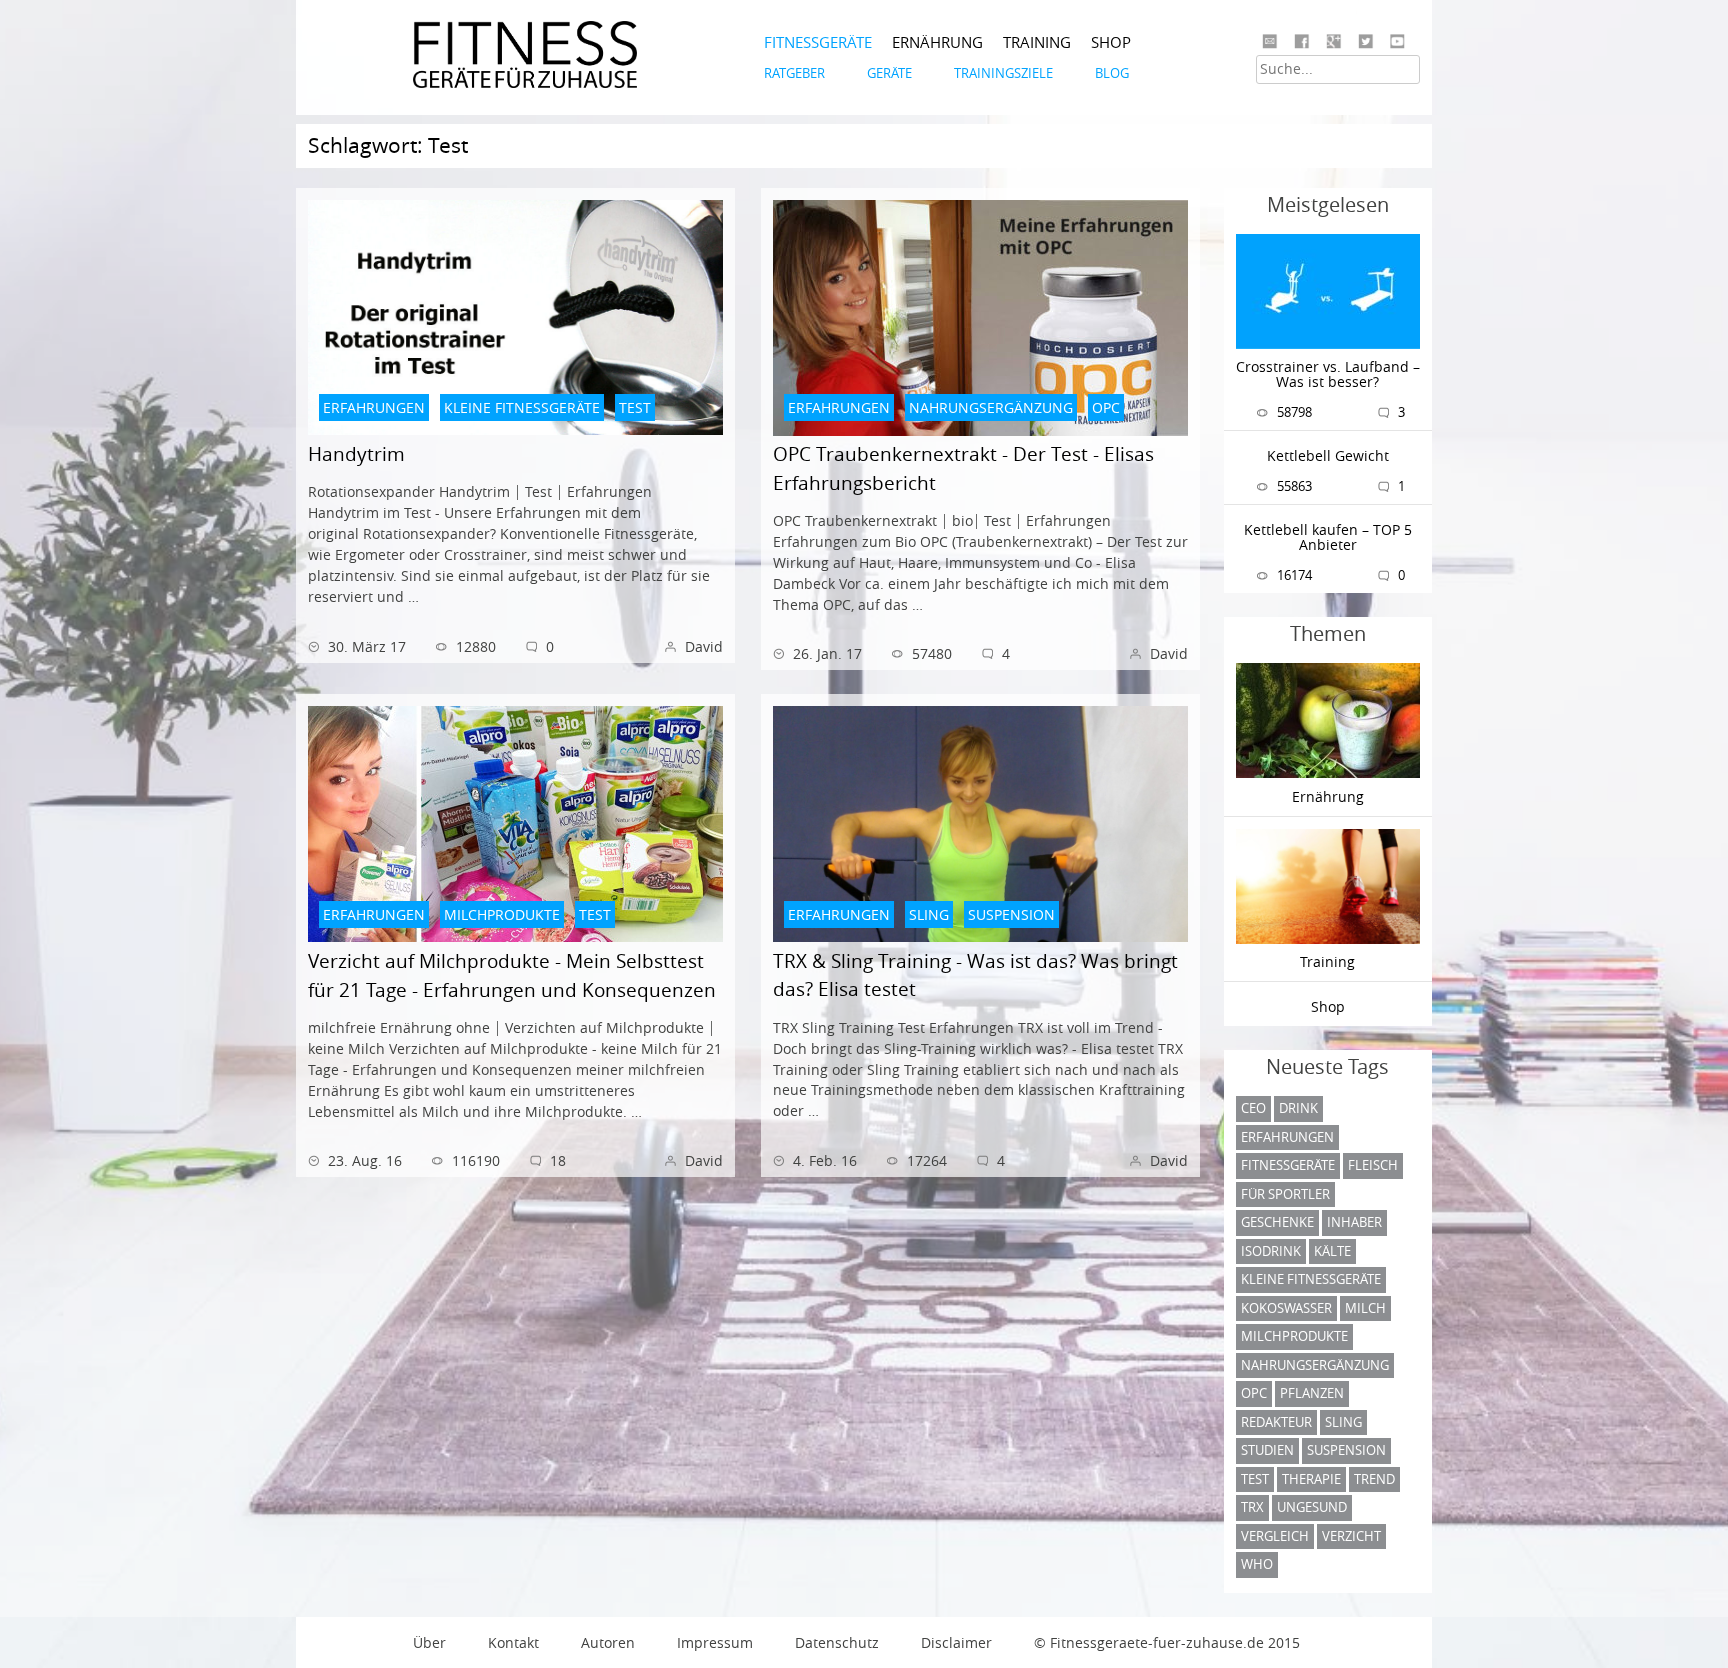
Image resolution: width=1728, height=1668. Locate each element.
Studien (1267, 1450)
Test (1255, 1479)
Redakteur (1276, 1422)
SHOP (1111, 42)
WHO (1257, 1564)
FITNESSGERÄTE (818, 42)
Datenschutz (837, 1642)
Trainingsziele (1003, 73)
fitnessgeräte (1288, 1165)
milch (1365, 1308)
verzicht (1351, 1536)
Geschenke (1277, 1222)
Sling (1343, 1422)
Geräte (889, 73)
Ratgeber (794, 73)
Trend (1374, 1479)
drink (1298, 1108)
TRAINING (1037, 42)
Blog (1112, 73)
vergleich (1275, 1536)
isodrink (1271, 1251)
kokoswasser (1286, 1308)
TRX (1252, 1507)
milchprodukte (1294, 1336)
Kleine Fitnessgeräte (1311, 1279)
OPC (1254, 1393)
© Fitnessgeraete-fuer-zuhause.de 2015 (1167, 1642)
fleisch (1373, 1165)
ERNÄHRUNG (937, 42)
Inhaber (1354, 1222)
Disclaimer (956, 1642)
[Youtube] (1397, 41)
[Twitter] (1365, 41)
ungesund (1312, 1507)
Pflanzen (1312, 1393)
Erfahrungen (1287, 1137)
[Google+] (1333, 41)
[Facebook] (1301, 41)
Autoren (608, 1642)
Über (429, 1642)
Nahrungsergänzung (1315, 1365)
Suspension (1346, 1450)
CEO (1253, 1108)
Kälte (1332, 1251)
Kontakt (513, 1642)
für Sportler (1285, 1194)
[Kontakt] (1269, 41)
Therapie (1311, 1479)
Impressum (715, 1642)
